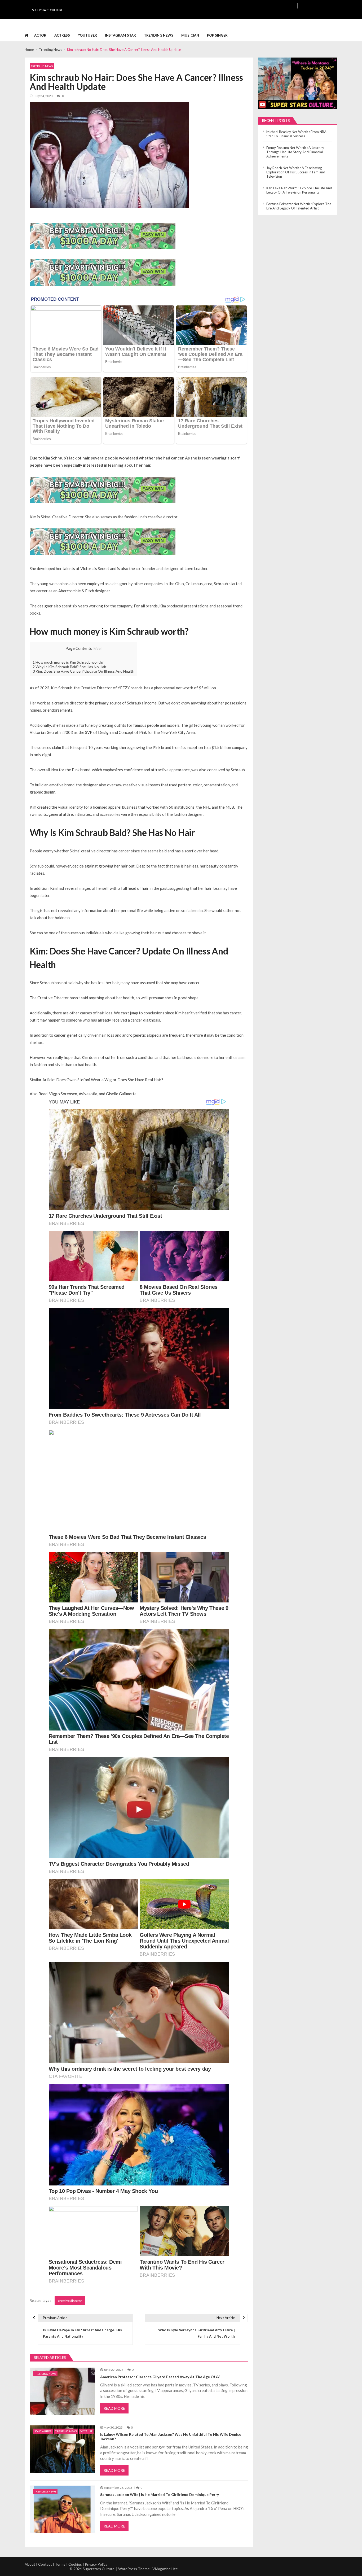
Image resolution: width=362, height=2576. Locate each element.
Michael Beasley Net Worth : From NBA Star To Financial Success (296, 134)
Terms (60, 2564)
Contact (45, 2564)
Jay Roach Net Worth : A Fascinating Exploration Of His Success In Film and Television (296, 172)
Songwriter (43, 2431)
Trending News (159, 35)
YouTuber (87, 35)
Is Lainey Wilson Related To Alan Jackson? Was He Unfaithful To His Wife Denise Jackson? (171, 2437)
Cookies (75, 2564)
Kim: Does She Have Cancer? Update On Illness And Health (83, 671)
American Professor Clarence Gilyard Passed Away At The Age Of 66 (160, 2377)
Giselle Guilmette (121, 1094)
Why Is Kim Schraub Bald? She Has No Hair (70, 667)
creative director (70, 2301)
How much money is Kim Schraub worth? (68, 662)
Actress (62, 35)
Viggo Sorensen (63, 1094)
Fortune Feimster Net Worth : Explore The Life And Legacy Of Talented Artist (299, 206)
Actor (40, 35)
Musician (190, 35)
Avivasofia (88, 1094)
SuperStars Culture (47, 10)
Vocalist (86, 2431)
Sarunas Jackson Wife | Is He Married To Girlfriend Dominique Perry (160, 2495)
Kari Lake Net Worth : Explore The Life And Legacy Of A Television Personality (299, 190)
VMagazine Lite (165, 2569)
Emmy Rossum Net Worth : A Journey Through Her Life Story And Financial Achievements (295, 152)
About (30, 2564)
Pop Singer (217, 35)
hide (97, 649)
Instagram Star (120, 35)
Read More (114, 2408)
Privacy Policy (96, 2564)
